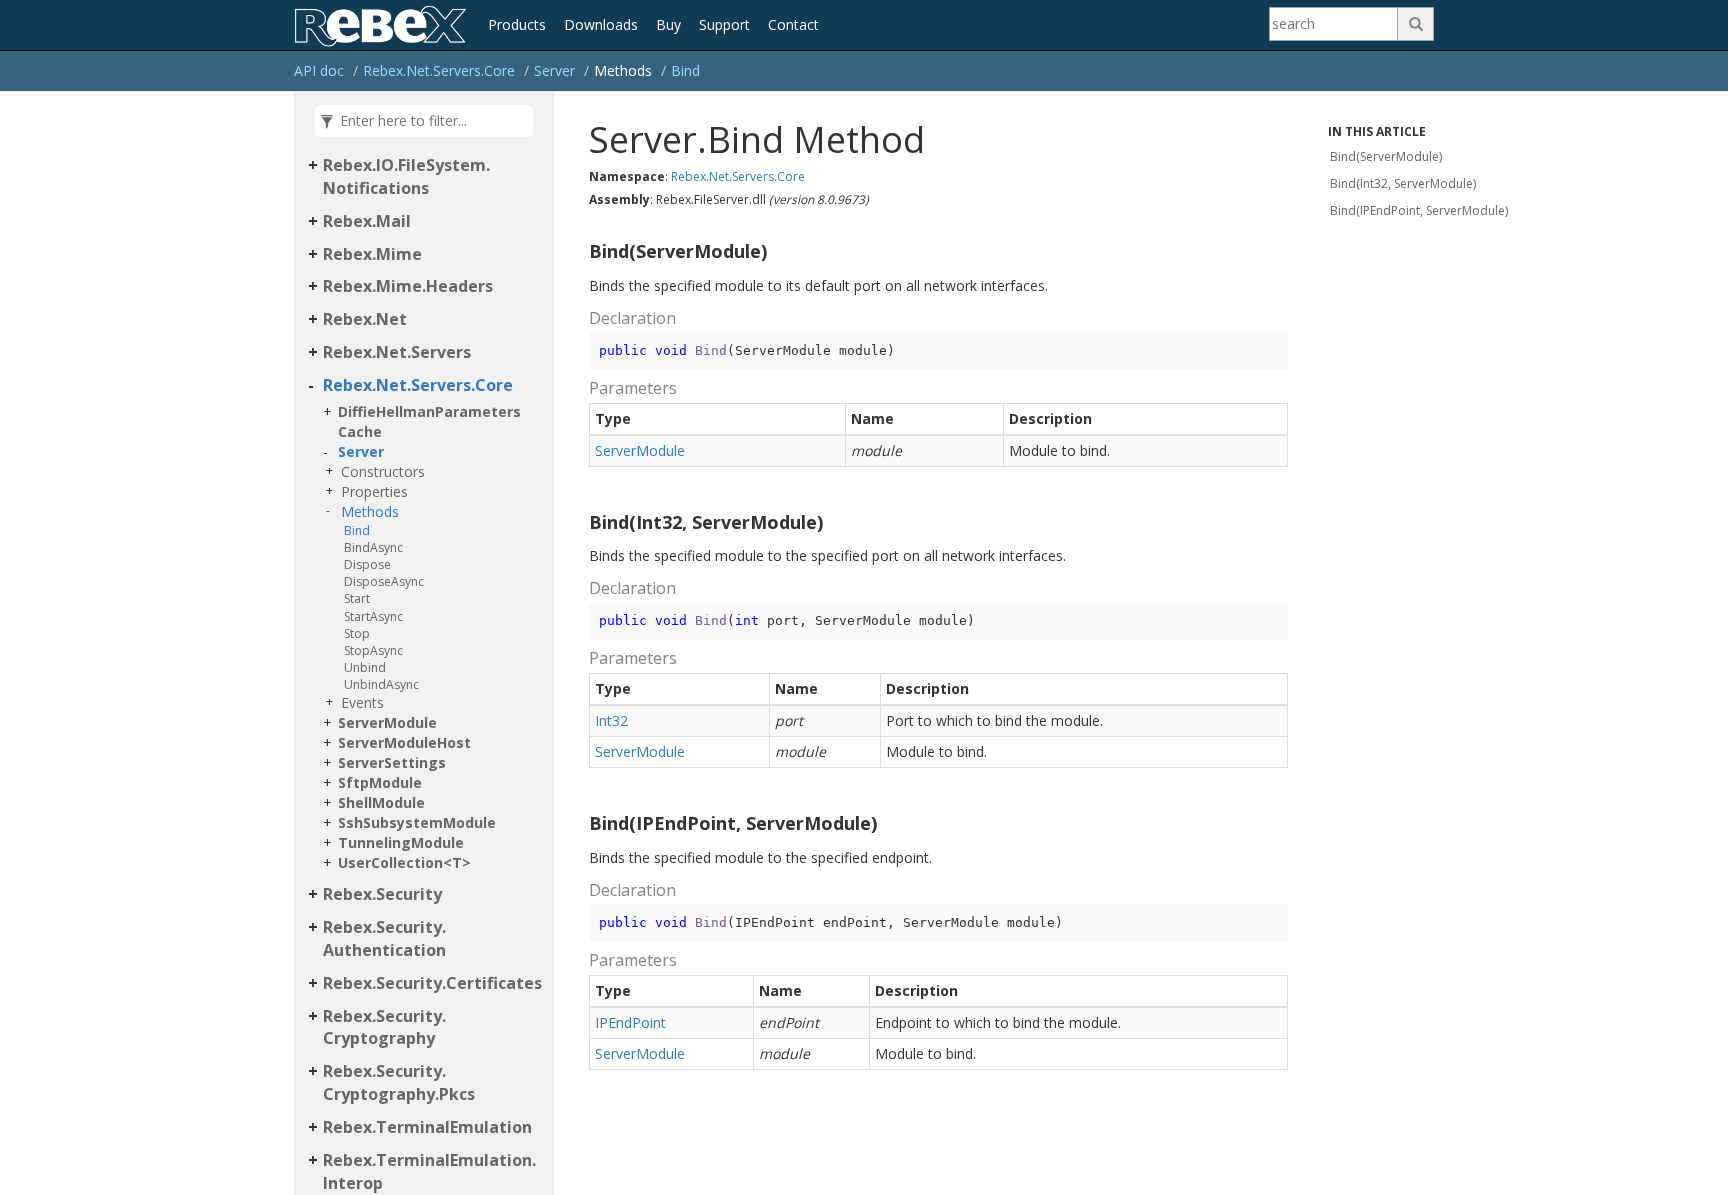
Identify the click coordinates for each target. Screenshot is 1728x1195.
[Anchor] (581, 252)
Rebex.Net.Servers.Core (439, 70)
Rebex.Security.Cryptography (384, 1027)
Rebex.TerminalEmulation (427, 1127)
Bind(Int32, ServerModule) (1403, 183)
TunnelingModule (401, 842)
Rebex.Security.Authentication (384, 938)
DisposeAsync (384, 581)
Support (724, 24)
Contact (793, 24)
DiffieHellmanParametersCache (429, 421)
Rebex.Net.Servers (397, 352)
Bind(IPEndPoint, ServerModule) (1419, 210)
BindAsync (373, 547)
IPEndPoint (630, 1022)
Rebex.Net (365, 319)
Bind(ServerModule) (1386, 156)
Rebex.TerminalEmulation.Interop (429, 1171)
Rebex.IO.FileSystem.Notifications (406, 176)
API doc (319, 70)
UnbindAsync (381, 684)
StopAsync (373, 650)
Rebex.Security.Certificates (432, 983)
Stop (357, 633)
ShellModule (381, 802)
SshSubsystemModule (417, 822)
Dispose (367, 564)
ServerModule (387, 722)
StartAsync (373, 616)
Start (357, 598)
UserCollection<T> (404, 862)
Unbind (365, 667)
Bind (685, 70)
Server (554, 70)
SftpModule (380, 782)
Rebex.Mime (372, 254)
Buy (668, 24)
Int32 (611, 720)
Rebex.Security (382, 894)
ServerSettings (392, 762)
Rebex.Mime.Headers (408, 286)
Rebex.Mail (367, 221)
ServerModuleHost (404, 742)
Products (517, 24)
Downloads (601, 24)
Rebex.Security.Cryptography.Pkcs (399, 1082)
